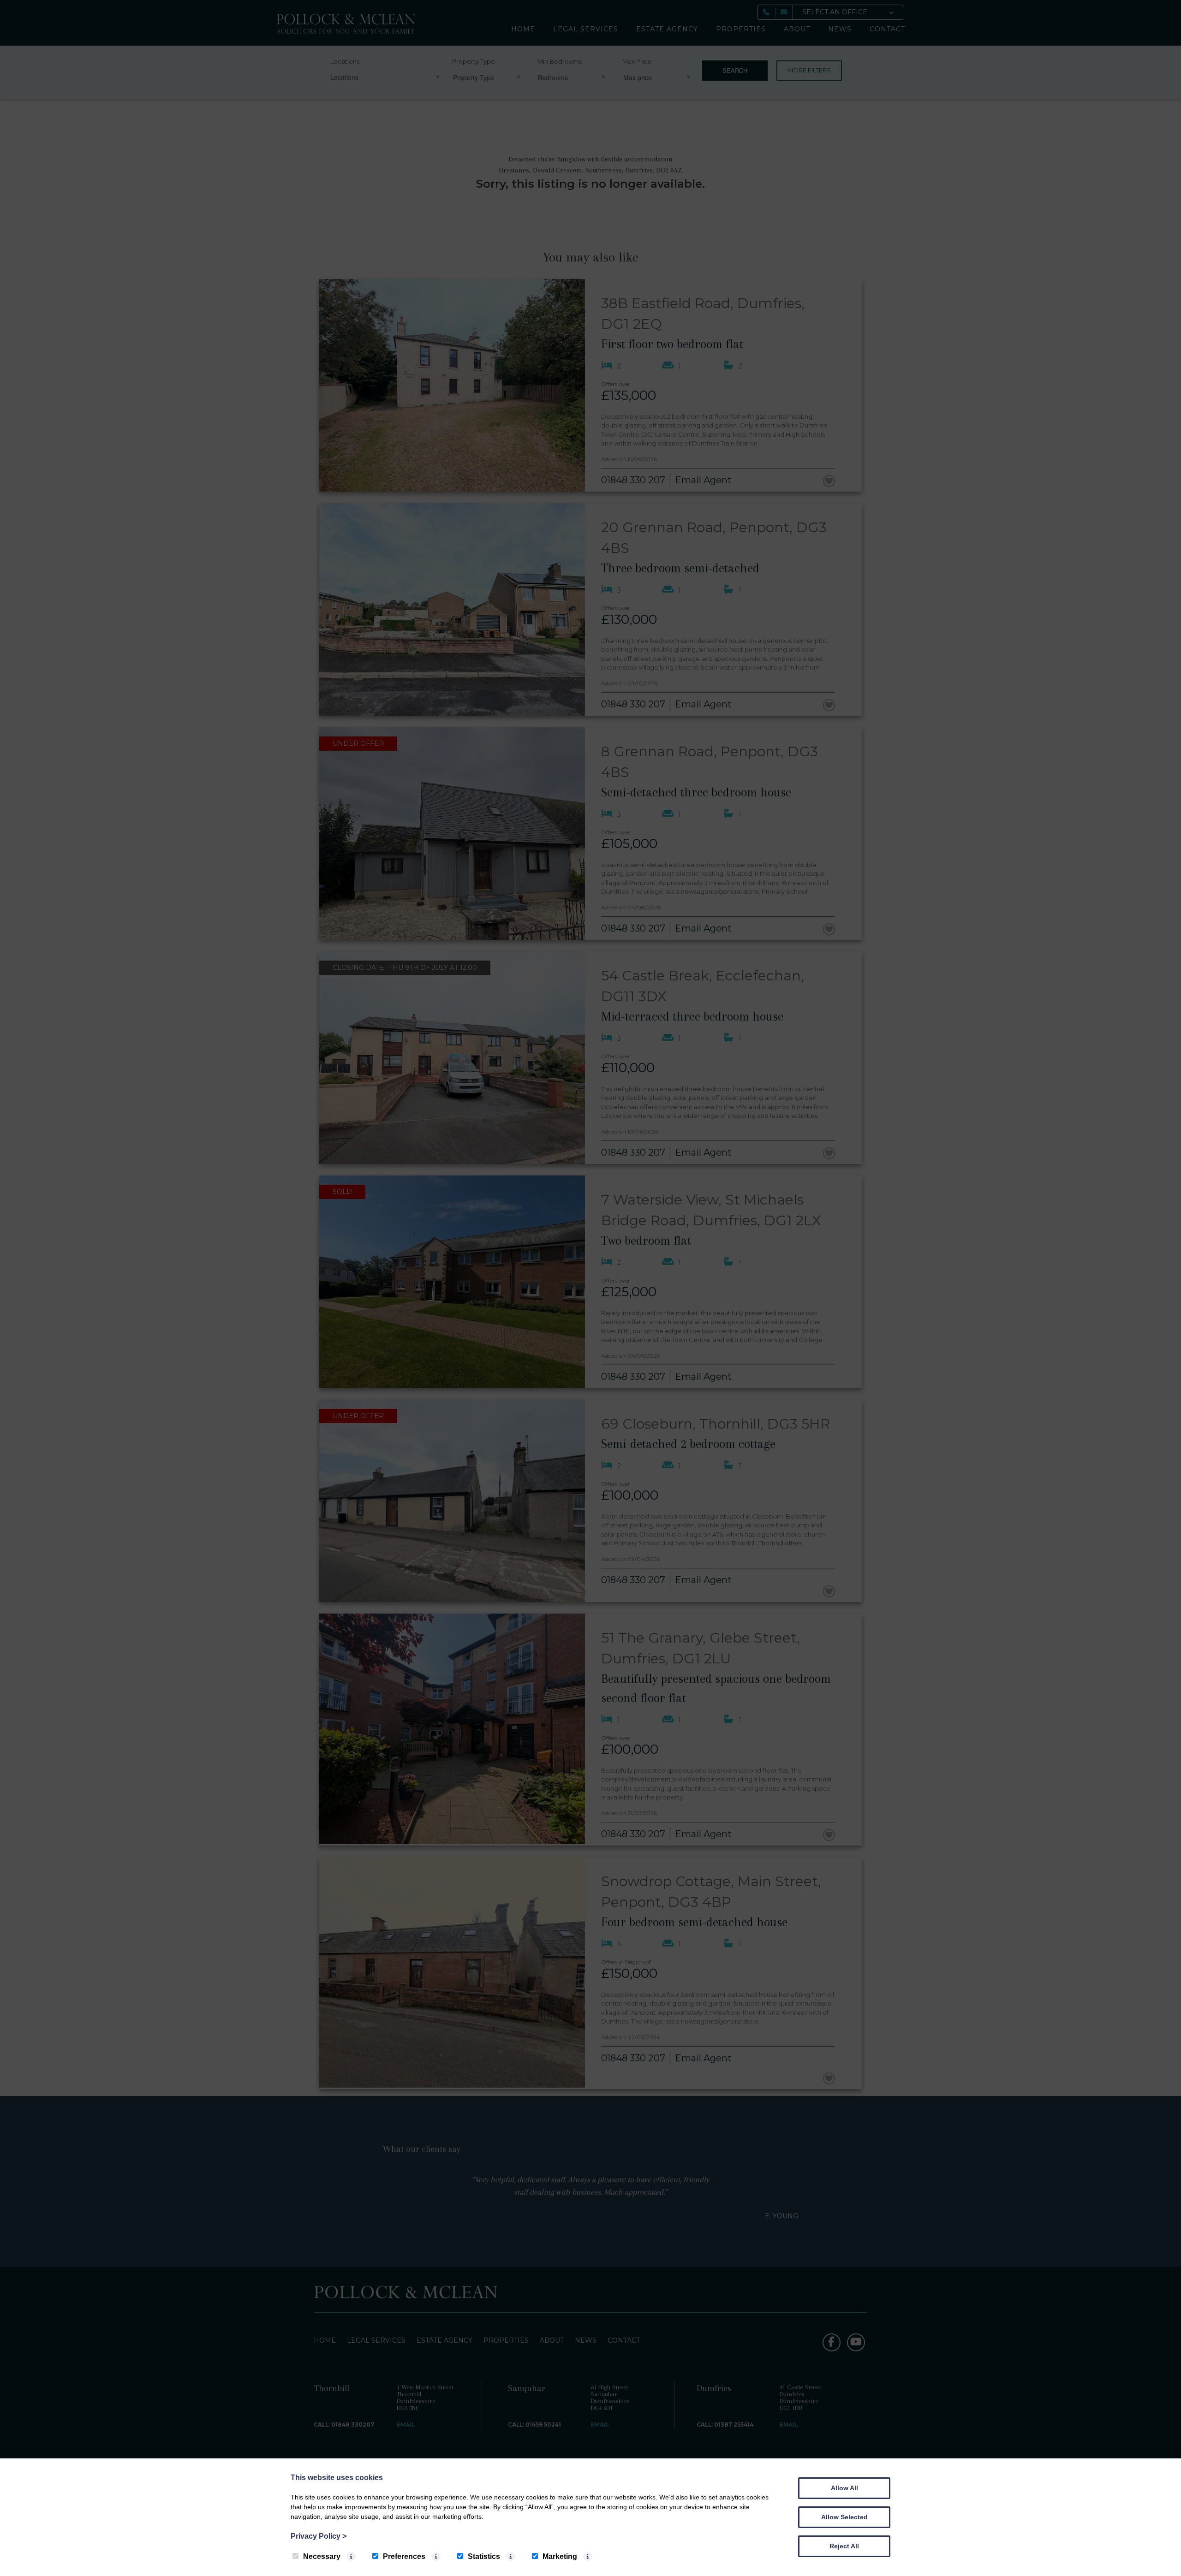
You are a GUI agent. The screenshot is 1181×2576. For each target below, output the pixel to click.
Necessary (322, 2556)
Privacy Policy (319, 2536)
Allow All (844, 2488)
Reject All (844, 2546)
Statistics (484, 2556)
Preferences (404, 2556)
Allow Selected (844, 2517)
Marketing (560, 2556)
